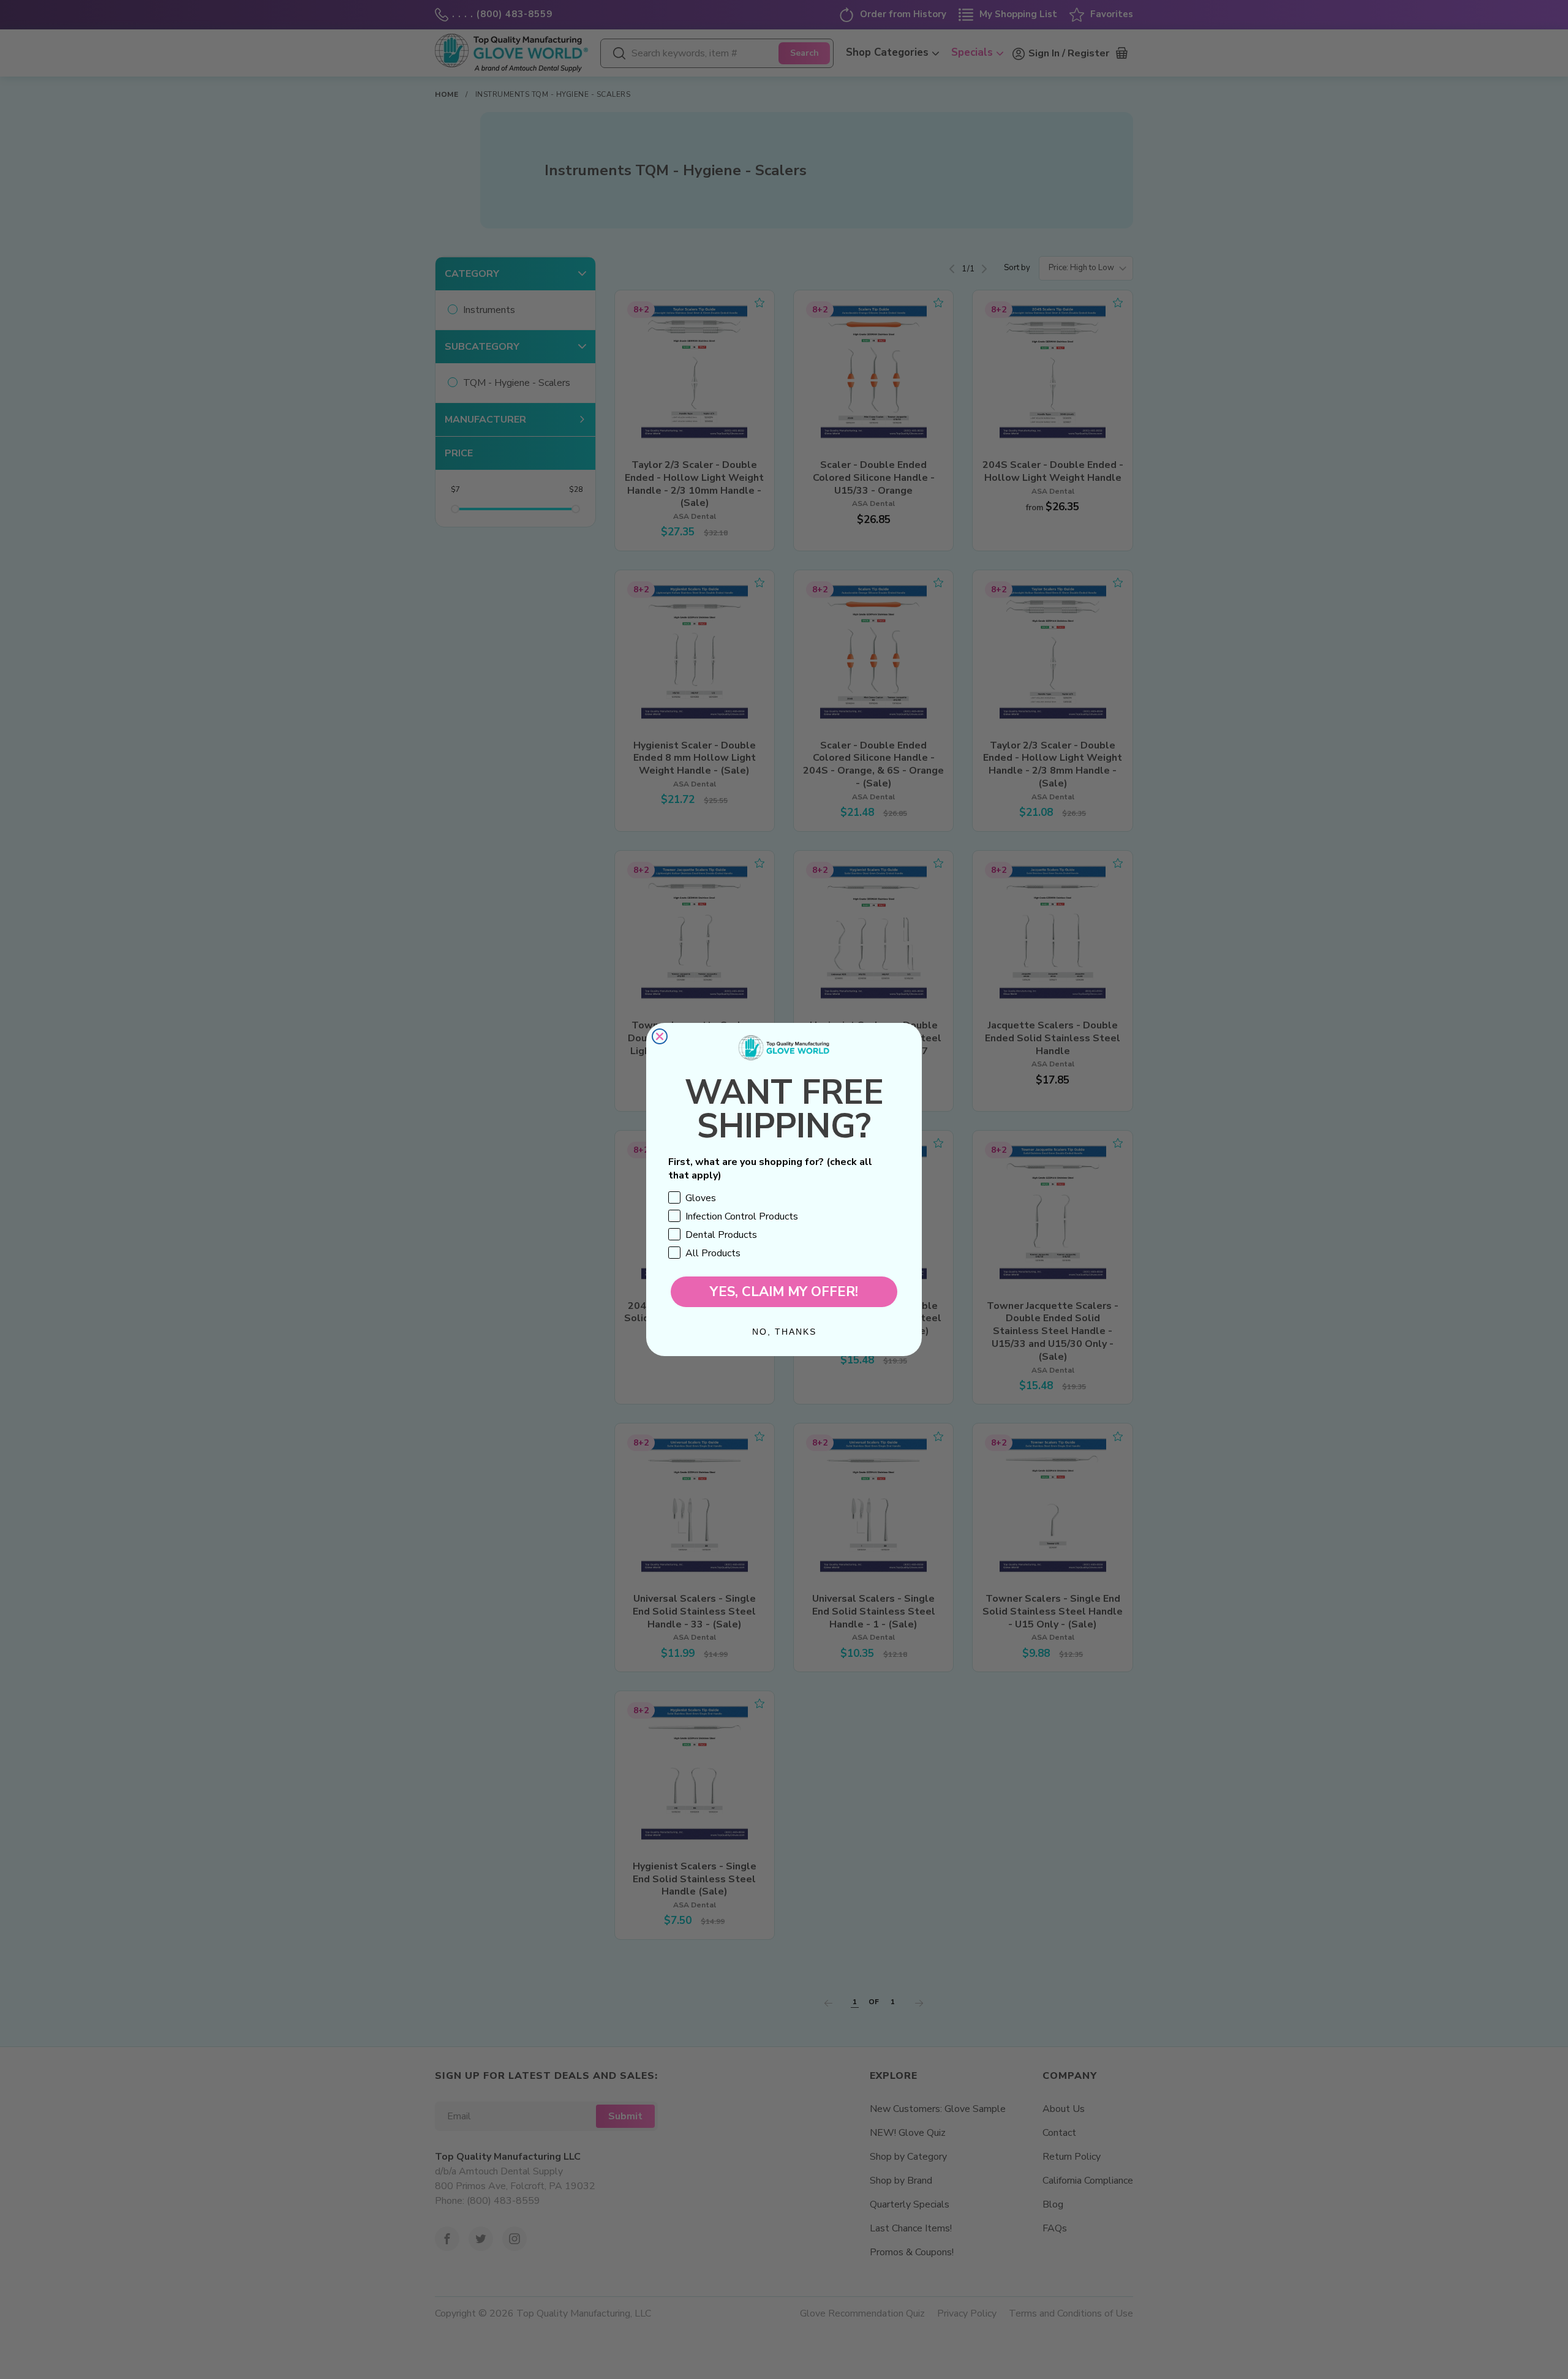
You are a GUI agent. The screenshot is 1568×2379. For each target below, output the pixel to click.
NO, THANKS (784, 1332)
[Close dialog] (660, 1036)
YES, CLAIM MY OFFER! (784, 1292)
